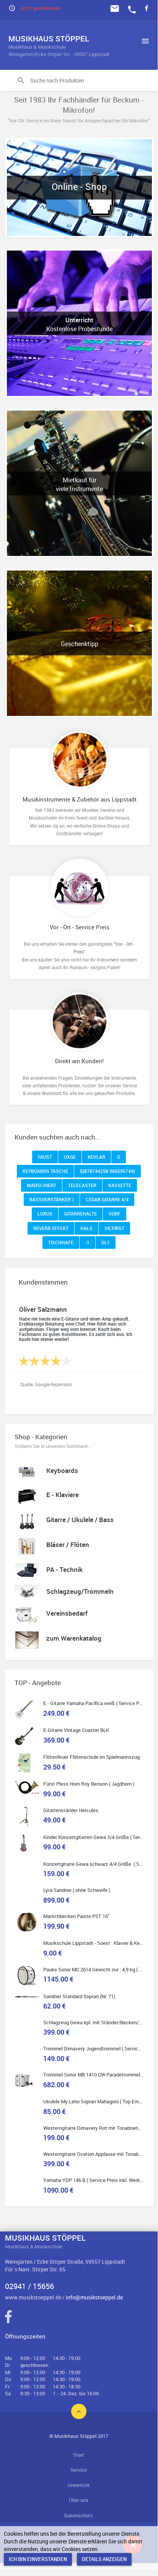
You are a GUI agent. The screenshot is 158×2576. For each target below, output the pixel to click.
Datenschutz (79, 2515)
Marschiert (42, 1185)
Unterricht (79, 2485)
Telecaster (82, 1185)
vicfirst (114, 1228)
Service (79, 2470)
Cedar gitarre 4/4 (107, 1199)
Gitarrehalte (81, 1214)
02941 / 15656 (29, 2286)
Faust (45, 1157)
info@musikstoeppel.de (94, 2297)
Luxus (45, 1214)
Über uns (79, 2500)
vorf (115, 1214)
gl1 (106, 1242)
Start (79, 2455)
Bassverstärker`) (52, 1199)
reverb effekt (51, 1228)
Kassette (120, 1185)
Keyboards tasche (45, 1171)
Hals (86, 1228)
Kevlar (96, 1157)
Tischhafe (61, 1242)
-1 (87, 1242)
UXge (70, 1157)
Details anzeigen (104, 2559)
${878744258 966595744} (108, 1171)
